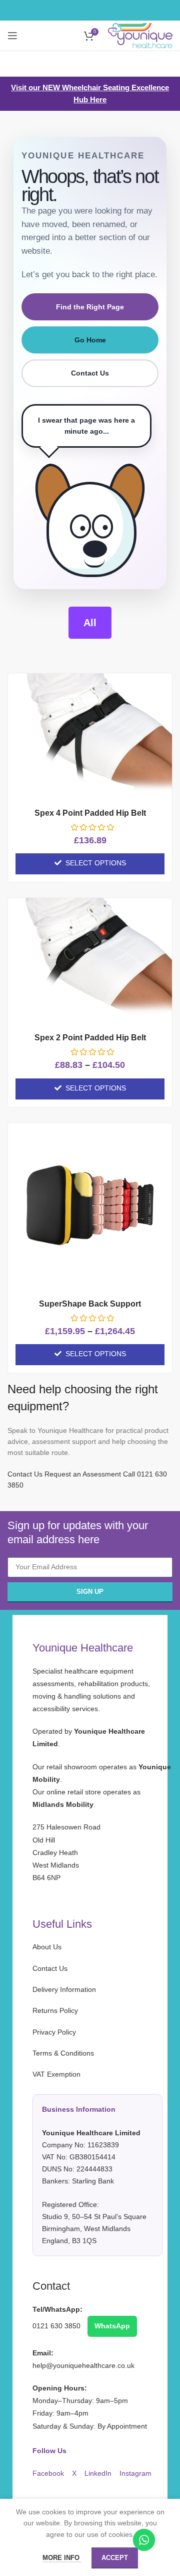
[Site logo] (140, 35)
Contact (51, 2286)
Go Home (90, 340)
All (90, 623)
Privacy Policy (54, 2032)
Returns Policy (55, 2010)
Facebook (49, 2473)
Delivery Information (64, 1989)
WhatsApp (112, 2326)
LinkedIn (99, 2473)
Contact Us (90, 373)
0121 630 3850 (57, 2326)
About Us (47, 1947)
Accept (115, 2558)
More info (62, 2558)
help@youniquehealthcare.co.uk (83, 2365)
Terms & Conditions (63, 2053)
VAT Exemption (89, 2157)
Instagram (135, 2473)
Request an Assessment (83, 1474)
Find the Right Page (90, 307)
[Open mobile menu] (12, 36)
